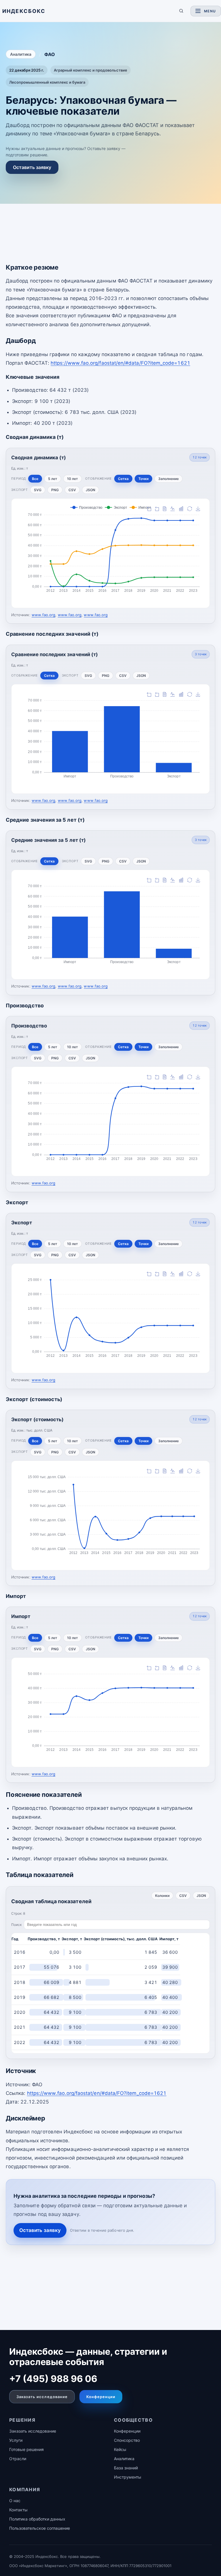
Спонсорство (127, 2440)
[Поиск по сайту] (181, 11)
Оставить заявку (32, 167)
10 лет (73, 479)
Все (35, 479)
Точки (143, 479)
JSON (91, 490)
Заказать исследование (42, 2397)
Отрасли (18, 2459)
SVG (38, 490)
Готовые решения (26, 2449)
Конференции (101, 2397)
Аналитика (21, 54)
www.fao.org (44, 615)
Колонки (162, 1896)
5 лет (53, 479)
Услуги (16, 2440)
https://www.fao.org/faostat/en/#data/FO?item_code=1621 (120, 363)
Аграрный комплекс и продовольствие (91, 70)
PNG (55, 490)
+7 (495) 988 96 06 (53, 2379)
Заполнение (168, 479)
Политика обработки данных (37, 2519)
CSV (72, 490)
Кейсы (120, 2449)
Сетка (123, 479)
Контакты (18, 2510)
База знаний (126, 2468)
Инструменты (128, 2477)
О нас (15, 2501)
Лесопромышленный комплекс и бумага (47, 82)
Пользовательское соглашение (40, 2528)
